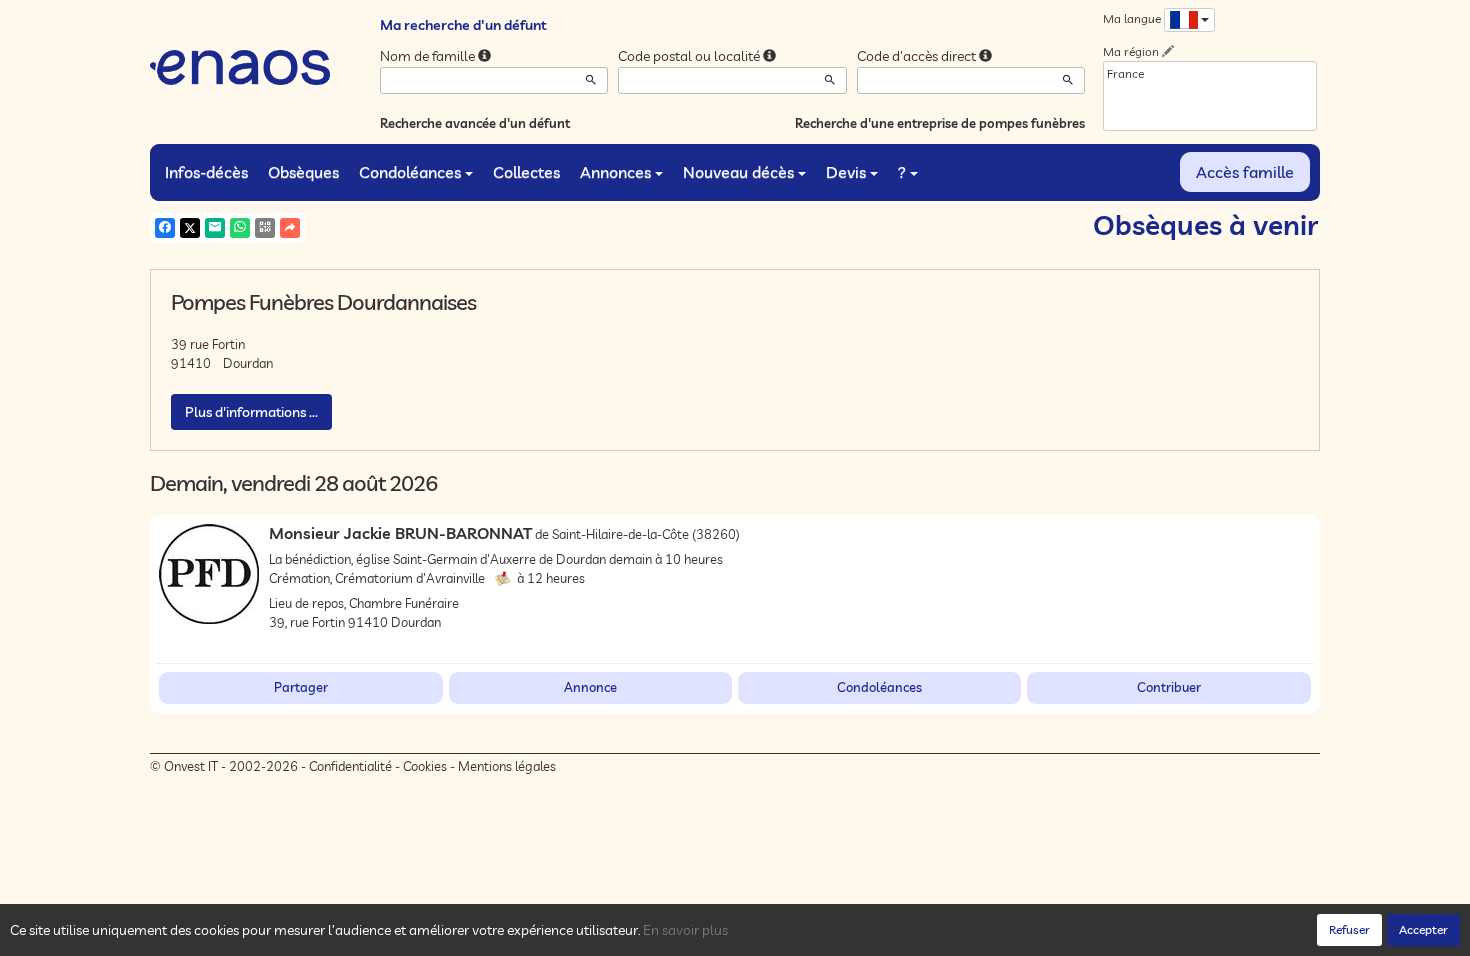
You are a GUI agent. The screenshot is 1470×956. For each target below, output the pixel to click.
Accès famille (1245, 172)
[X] (190, 228)
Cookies (425, 766)
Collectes (526, 172)
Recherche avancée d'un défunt (475, 123)
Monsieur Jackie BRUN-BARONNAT (400, 533)
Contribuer (1169, 687)
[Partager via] (290, 228)
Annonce (590, 687)
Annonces (615, 172)
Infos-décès (206, 172)
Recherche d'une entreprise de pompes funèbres (940, 123)
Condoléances (410, 172)
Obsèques (303, 172)
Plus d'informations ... (251, 412)
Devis (846, 172)
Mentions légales (507, 766)
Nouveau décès (738, 172)
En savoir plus (685, 930)
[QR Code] (265, 228)
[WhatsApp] (240, 228)
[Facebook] (165, 228)
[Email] (215, 228)
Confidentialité (350, 766)
